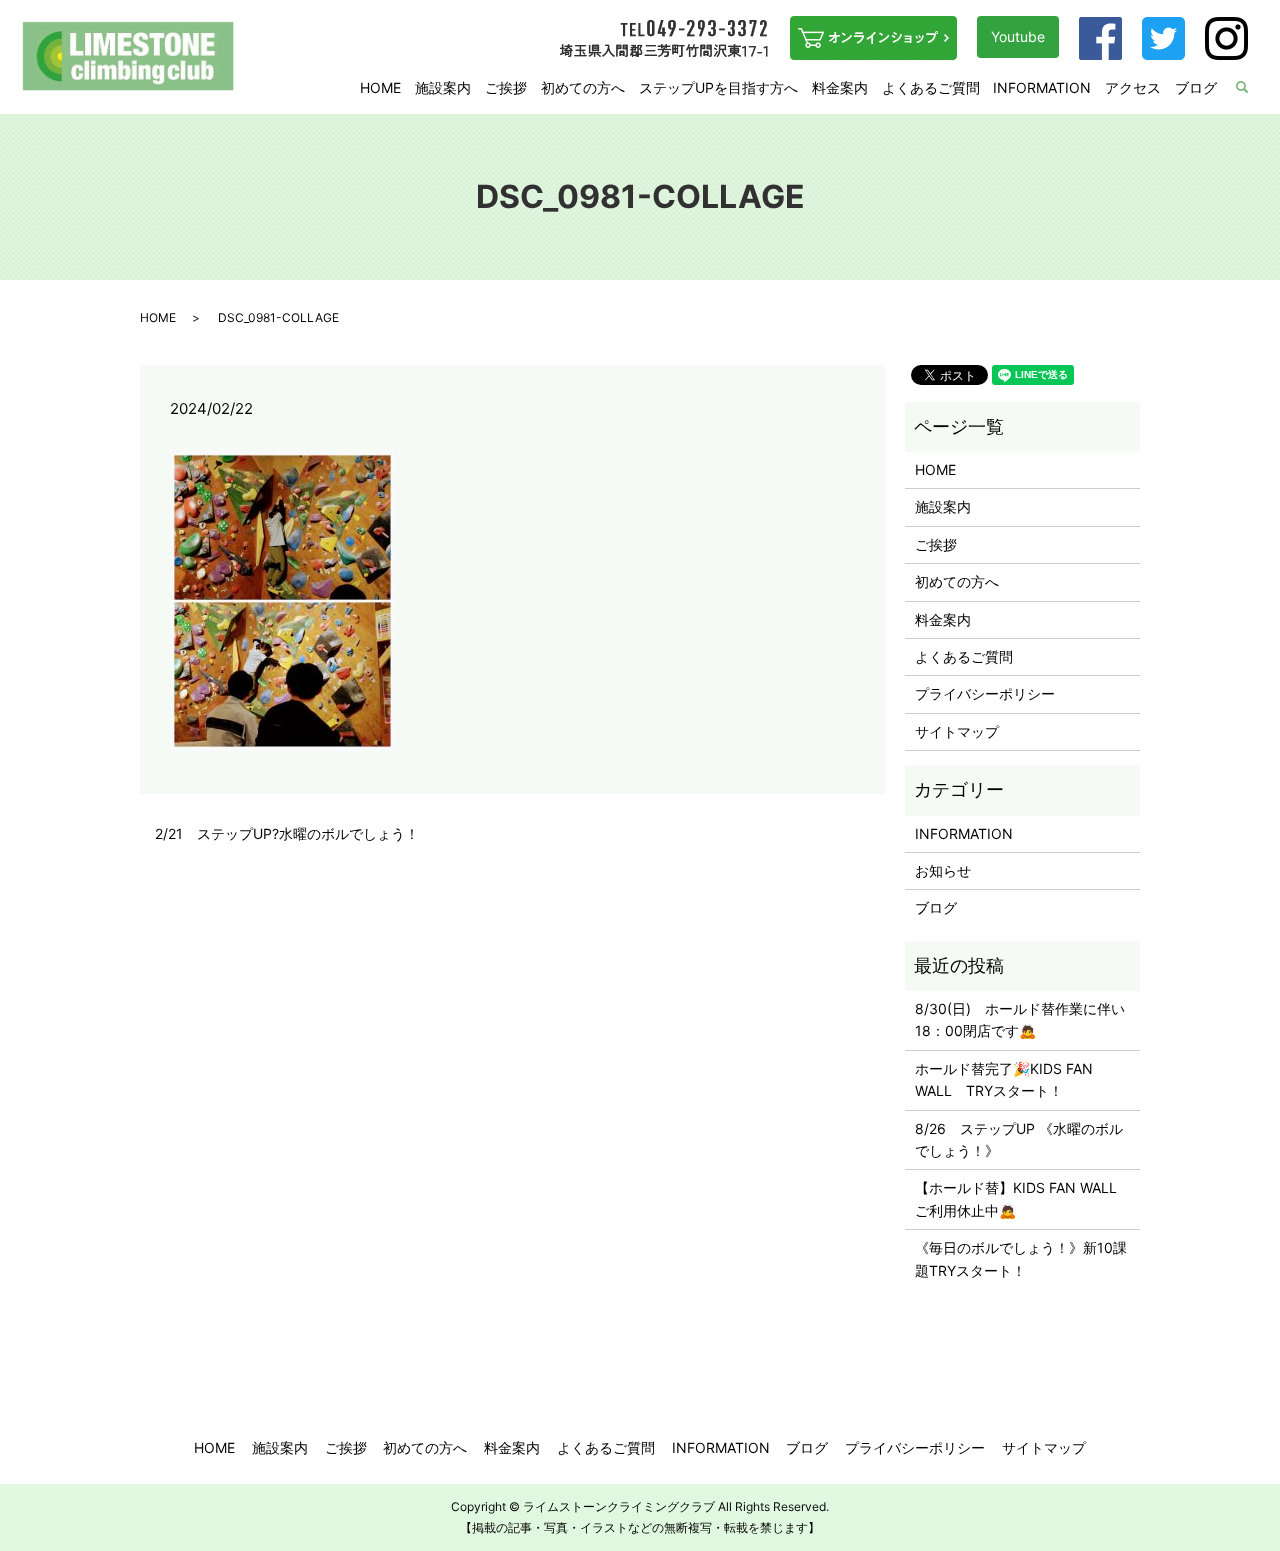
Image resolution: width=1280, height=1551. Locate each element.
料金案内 (840, 87)
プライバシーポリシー (985, 693)
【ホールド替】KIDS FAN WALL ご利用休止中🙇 (1022, 1198)
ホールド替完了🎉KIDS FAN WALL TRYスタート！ (1004, 1079)
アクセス (1133, 87)
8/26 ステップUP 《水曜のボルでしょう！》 (1019, 1139)
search (1255, 88)
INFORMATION (1042, 87)
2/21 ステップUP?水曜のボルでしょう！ (287, 833)
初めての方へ (583, 87)
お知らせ (943, 870)
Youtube (1018, 36)
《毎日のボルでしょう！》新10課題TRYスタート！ (1021, 1258)
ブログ (1196, 87)
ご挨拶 (506, 87)
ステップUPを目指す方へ (718, 87)
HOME (380, 87)
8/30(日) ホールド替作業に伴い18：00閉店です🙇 (1020, 1019)
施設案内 (443, 87)
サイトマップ (957, 731)
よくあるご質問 (931, 87)
